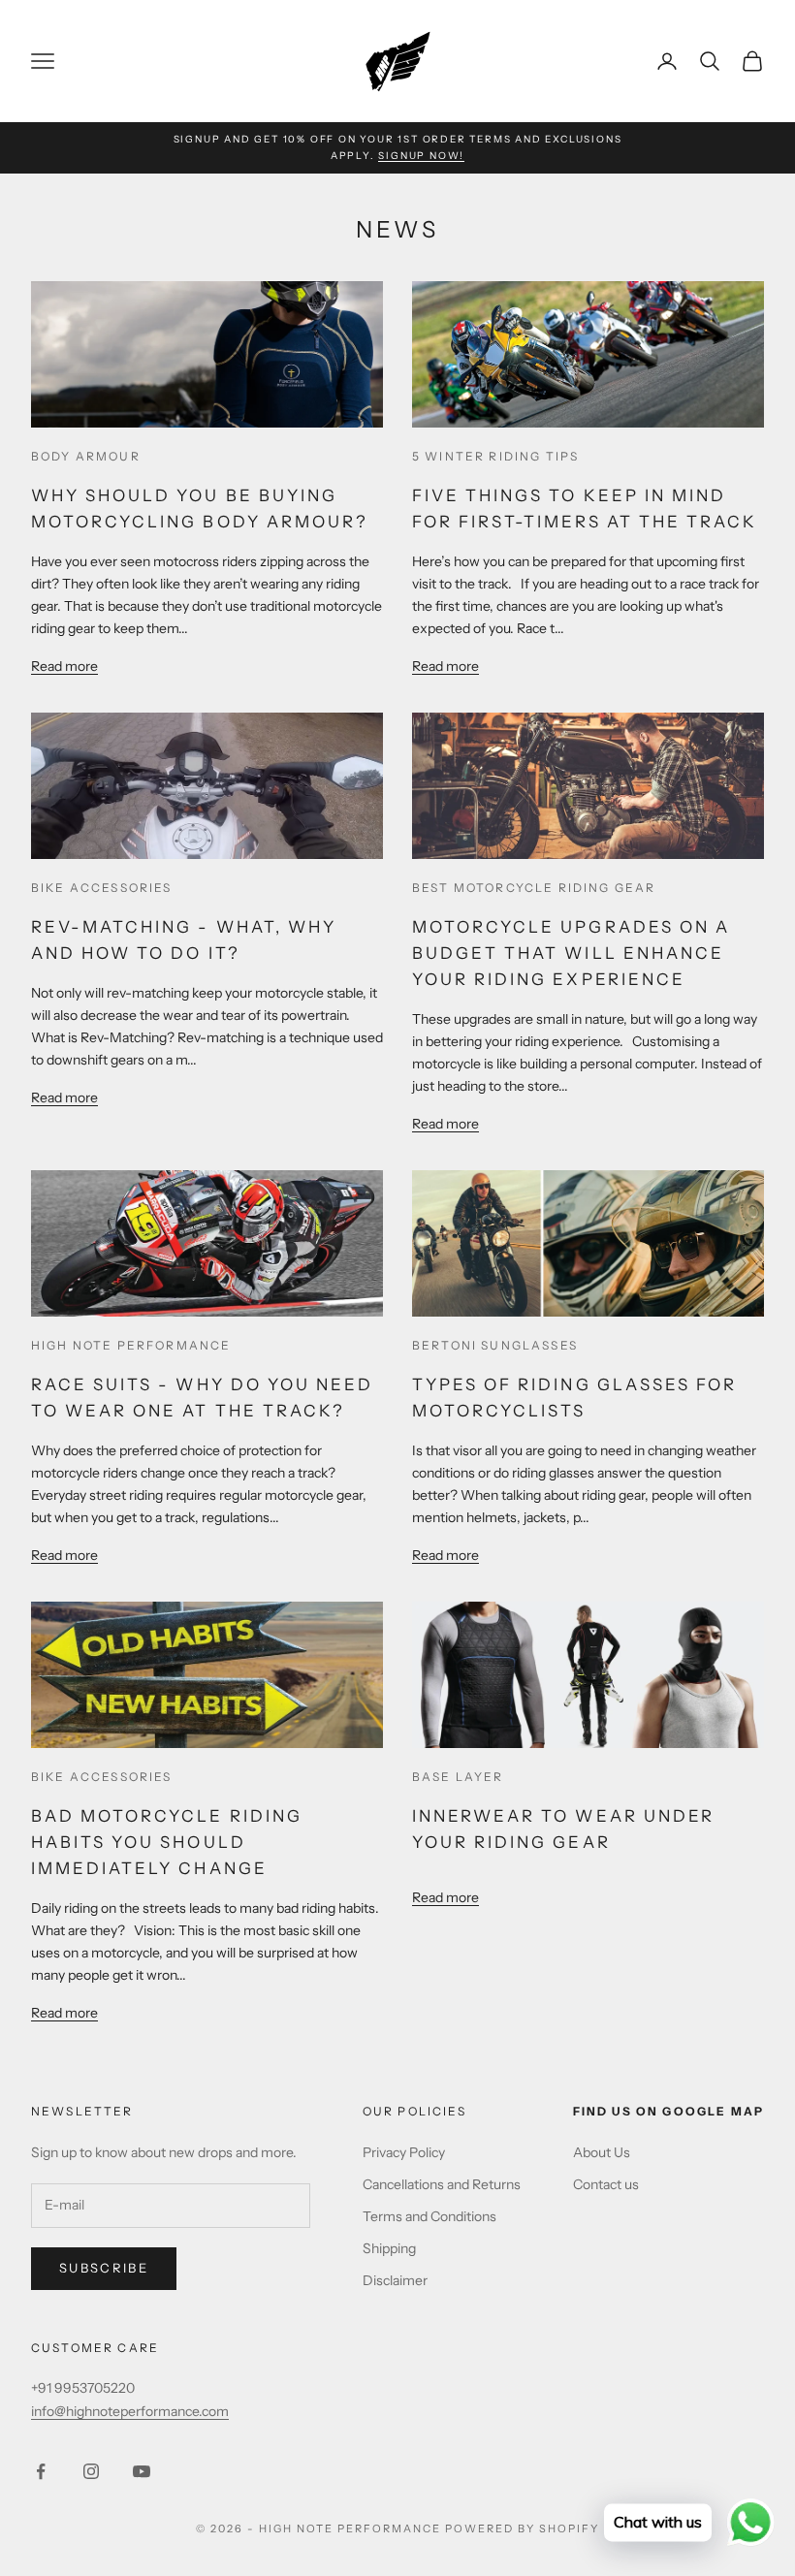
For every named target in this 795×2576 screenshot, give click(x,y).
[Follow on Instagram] (91, 2471)
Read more (64, 666)
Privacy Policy (404, 2152)
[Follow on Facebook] (41, 2471)
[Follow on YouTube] (142, 2471)
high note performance (131, 1345)
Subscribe (104, 2268)
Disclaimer (395, 2280)
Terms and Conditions (429, 2216)
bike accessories (102, 888)
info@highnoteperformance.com (130, 2411)
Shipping (389, 2248)
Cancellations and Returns (442, 2184)
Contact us (606, 2184)
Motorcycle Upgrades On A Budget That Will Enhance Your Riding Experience (571, 953)
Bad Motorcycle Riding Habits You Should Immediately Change (167, 1842)
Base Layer (458, 1777)
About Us (602, 2152)
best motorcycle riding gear (534, 888)
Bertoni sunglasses (495, 1345)
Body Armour (86, 456)
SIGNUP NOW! (421, 156)
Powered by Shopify (522, 2528)
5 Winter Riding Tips (495, 456)
